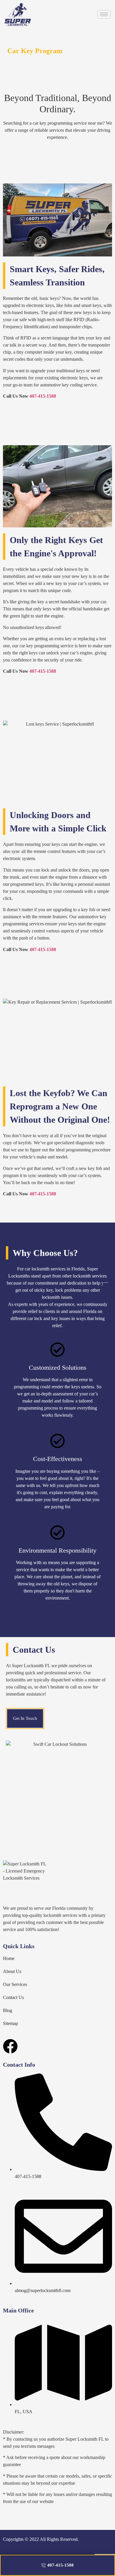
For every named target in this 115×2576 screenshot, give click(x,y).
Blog (8, 2010)
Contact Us (13, 1997)
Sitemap (10, 2023)
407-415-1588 (43, 396)
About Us (12, 1971)
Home (9, 1958)
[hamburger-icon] (104, 14)
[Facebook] (10, 2046)
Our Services (15, 1984)
